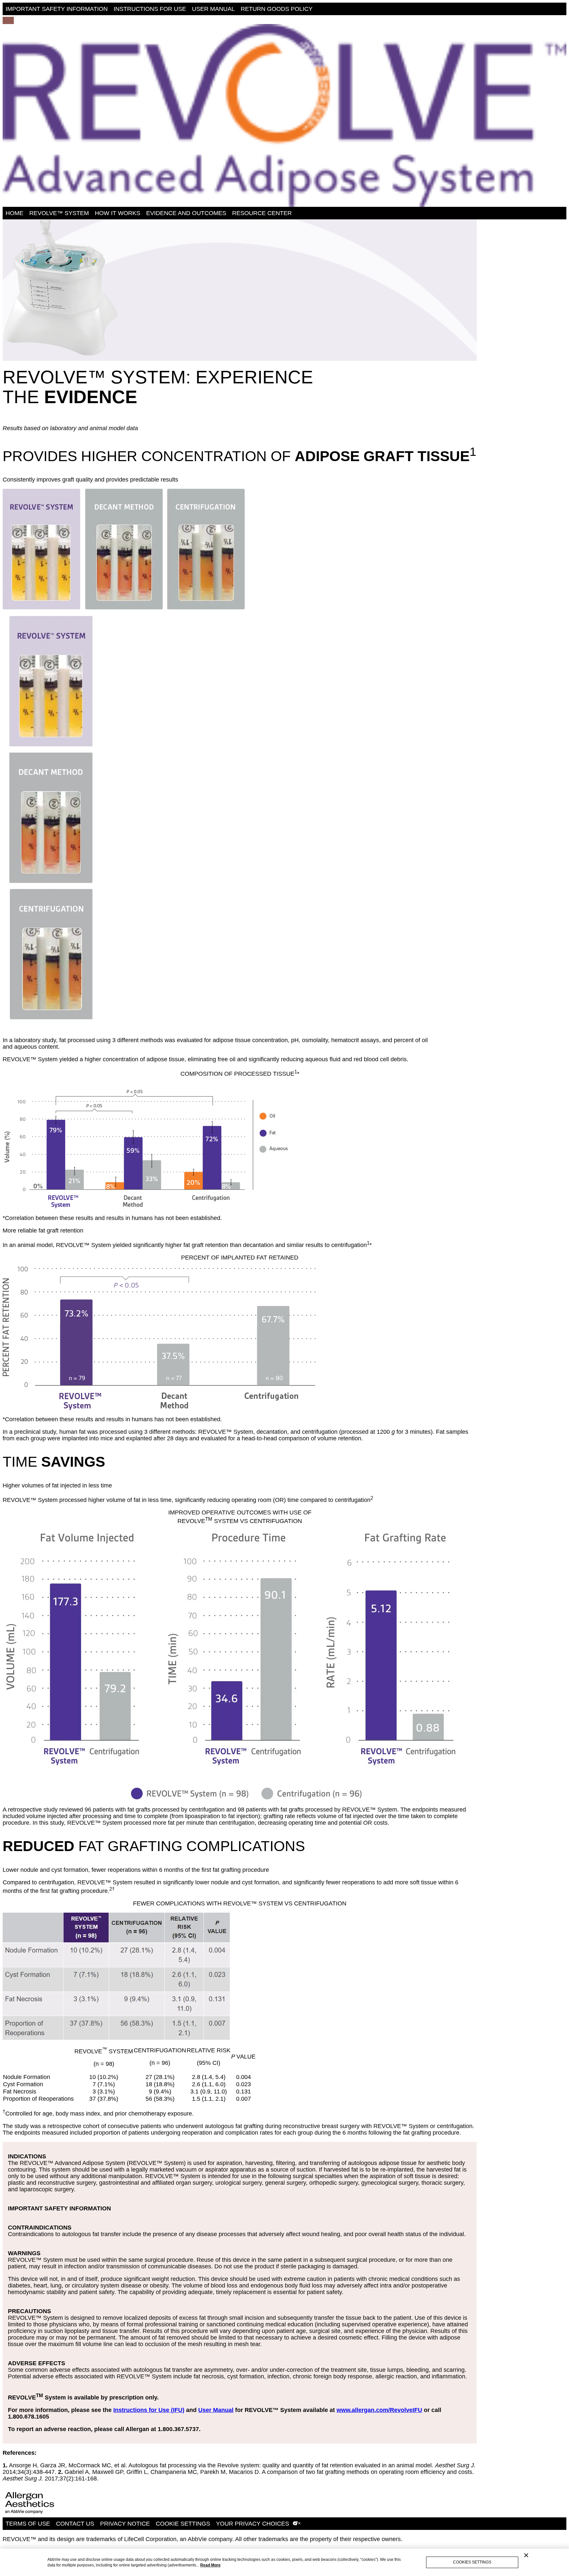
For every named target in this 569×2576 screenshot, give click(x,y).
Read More (210, 2565)
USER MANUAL (213, 9)
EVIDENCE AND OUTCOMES (186, 213)
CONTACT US (75, 2524)
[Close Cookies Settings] (526, 2555)
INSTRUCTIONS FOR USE (150, 9)
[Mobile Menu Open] (8, 20)
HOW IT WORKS (118, 213)
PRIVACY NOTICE (125, 2524)
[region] (284, 2562)
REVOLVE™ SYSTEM (59, 213)
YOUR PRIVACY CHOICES (254, 2524)
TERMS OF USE (28, 2524)
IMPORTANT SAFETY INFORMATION (57, 9)
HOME (14, 213)
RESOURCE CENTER (262, 213)
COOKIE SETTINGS (183, 2524)
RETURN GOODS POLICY (277, 9)
